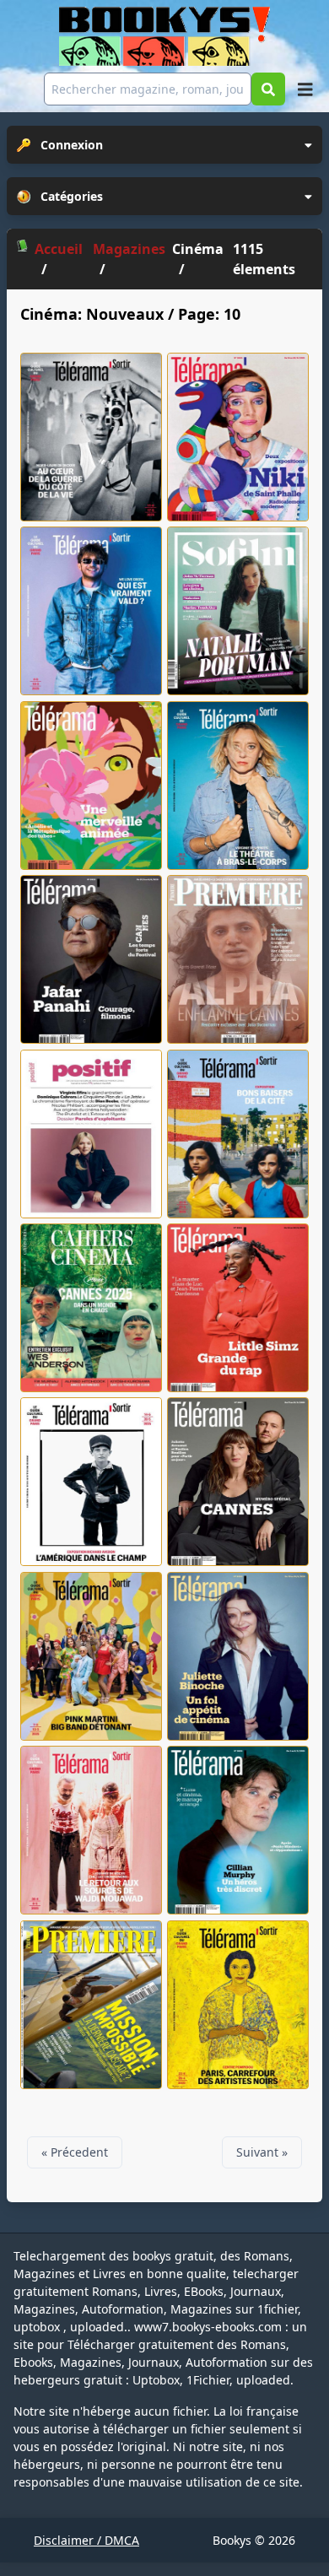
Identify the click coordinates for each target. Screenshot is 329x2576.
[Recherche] (268, 89)
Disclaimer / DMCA (86, 2540)
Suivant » (262, 2152)
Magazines (129, 249)
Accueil (59, 249)
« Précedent (75, 2152)
